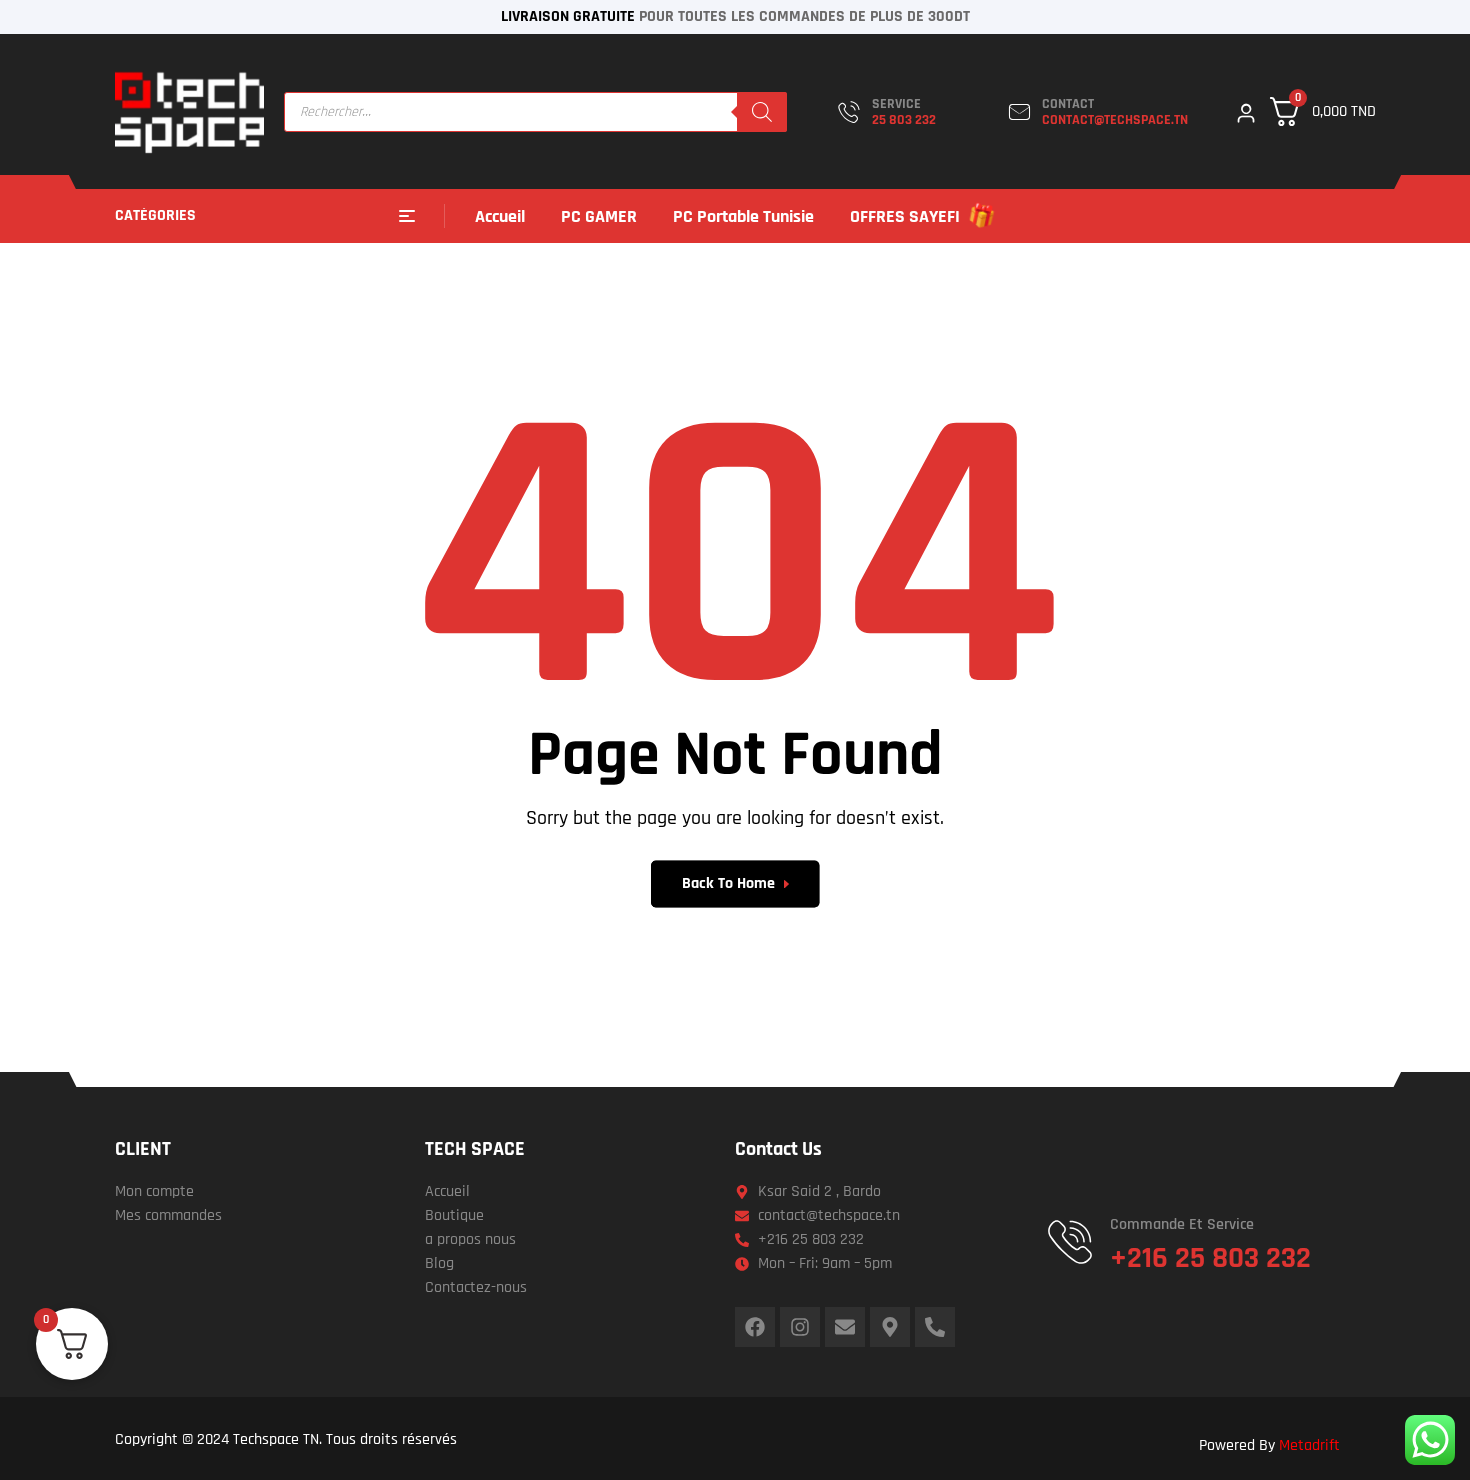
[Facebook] (755, 1327)
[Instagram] (800, 1327)
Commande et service (1182, 1224)
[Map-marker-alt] (890, 1327)
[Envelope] (845, 1327)
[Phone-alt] (935, 1327)
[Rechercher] (762, 112)
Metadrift (1309, 1445)
